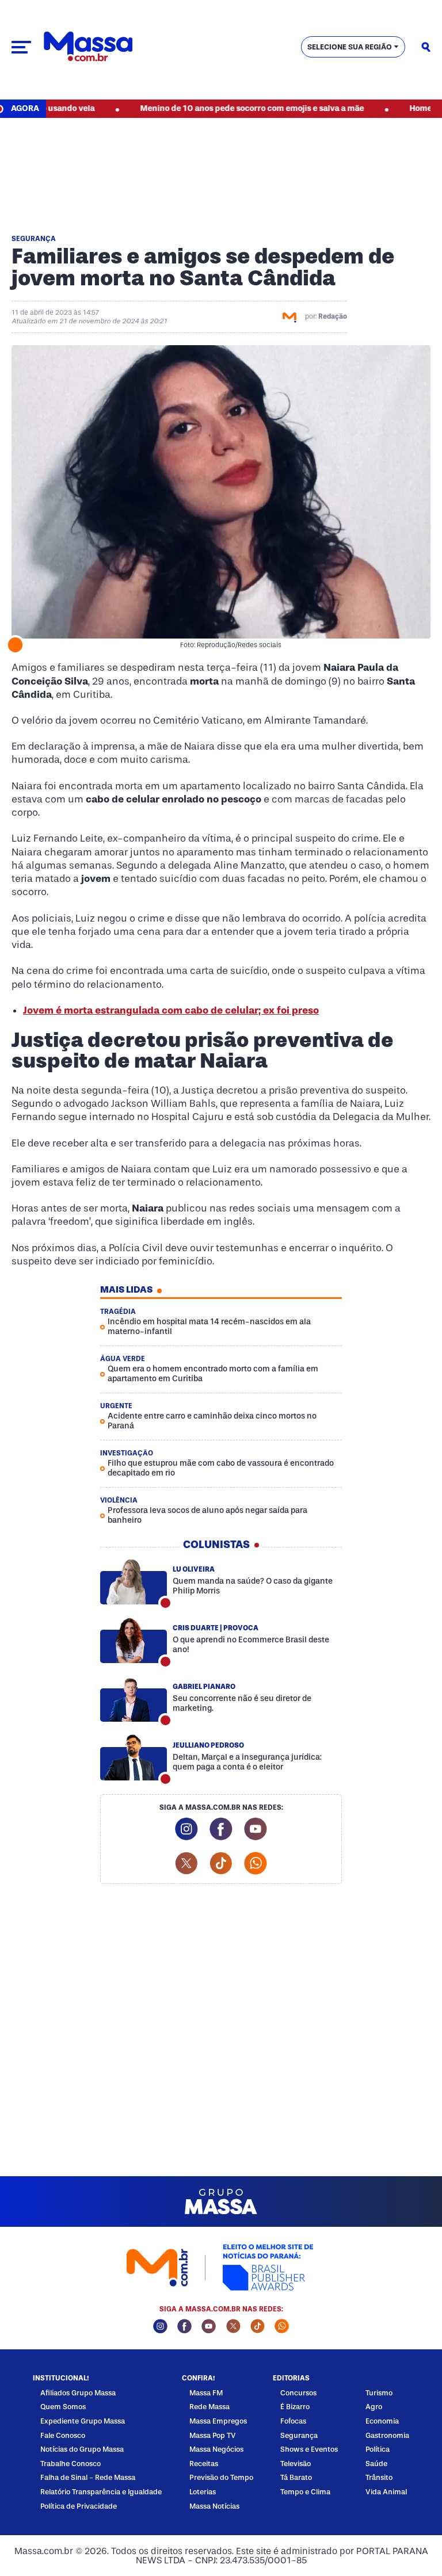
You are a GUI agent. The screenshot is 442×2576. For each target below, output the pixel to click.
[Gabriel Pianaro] (134, 1699)
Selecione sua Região (350, 47)
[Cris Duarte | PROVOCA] (134, 1641)
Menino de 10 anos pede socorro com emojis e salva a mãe (213, 108)
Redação (333, 316)
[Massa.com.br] (88, 47)
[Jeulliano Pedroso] (134, 1758)
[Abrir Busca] (426, 47)
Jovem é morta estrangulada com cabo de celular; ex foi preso (171, 1010)
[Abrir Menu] (21, 47)
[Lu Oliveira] (134, 1582)
